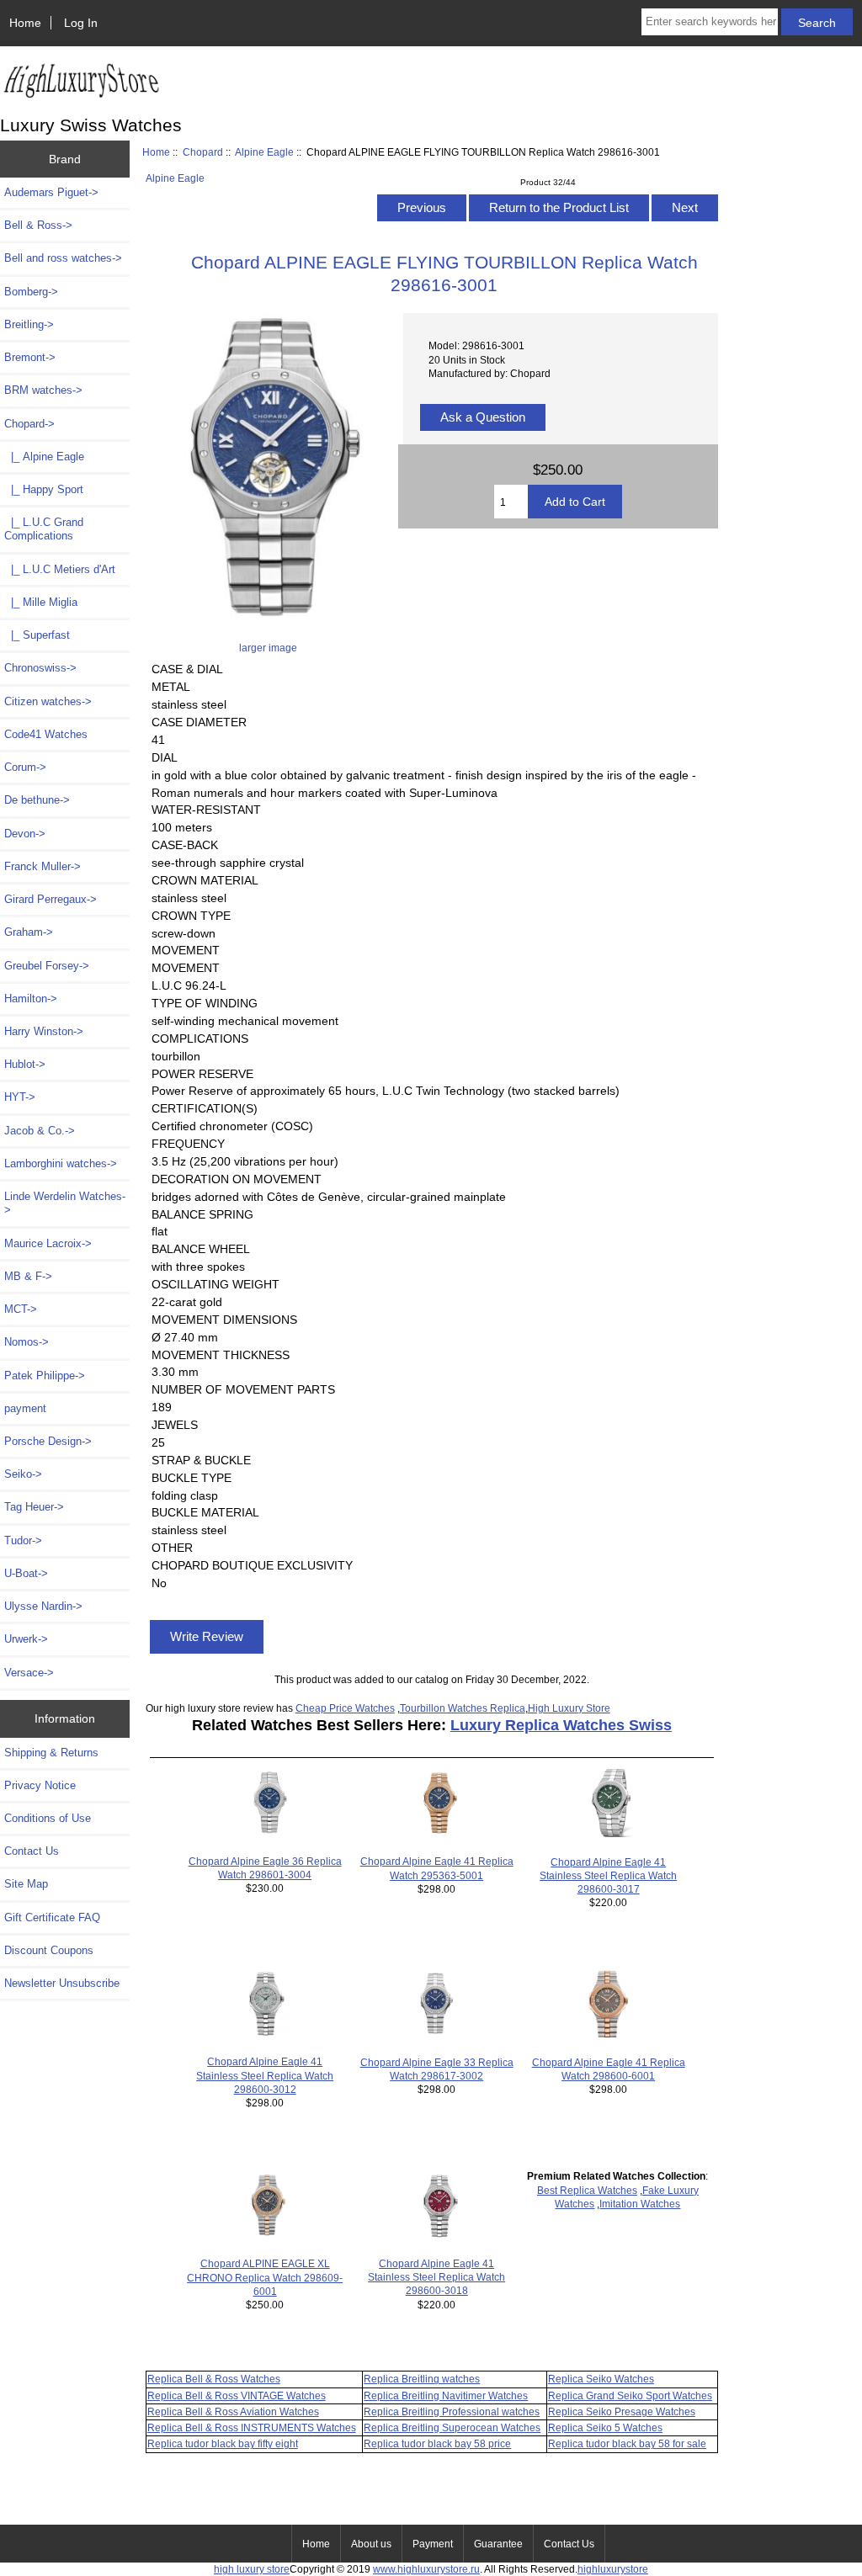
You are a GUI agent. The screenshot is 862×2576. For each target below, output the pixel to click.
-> (29, 424)
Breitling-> (29, 324)
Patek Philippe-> (45, 1376)
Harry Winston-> (44, 1031)
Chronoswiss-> (40, 668)
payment (25, 1408)
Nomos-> (27, 1342)
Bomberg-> (31, 292)
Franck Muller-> (43, 866)
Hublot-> (25, 1064)
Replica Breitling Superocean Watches (452, 2427)
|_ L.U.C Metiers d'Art (60, 569)
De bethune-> (37, 800)
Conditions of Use (48, 1818)
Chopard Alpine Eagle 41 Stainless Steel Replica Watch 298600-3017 (608, 1875)
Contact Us (32, 1851)
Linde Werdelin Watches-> (65, 1203)
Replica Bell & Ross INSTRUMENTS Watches (252, 2427)
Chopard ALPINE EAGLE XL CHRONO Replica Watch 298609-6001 (265, 2277)
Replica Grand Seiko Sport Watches (630, 2395)
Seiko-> (23, 1474)
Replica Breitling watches (422, 2379)
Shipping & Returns (51, 1753)
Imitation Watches (640, 2204)
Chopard (203, 152)
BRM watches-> (43, 390)
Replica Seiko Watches (601, 2379)
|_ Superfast (37, 635)
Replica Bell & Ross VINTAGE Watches (237, 2395)
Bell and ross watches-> (63, 258)
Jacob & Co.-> (40, 1131)
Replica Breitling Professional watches (452, 2411)
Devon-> (25, 834)
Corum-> (25, 767)
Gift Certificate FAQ (52, 1917)
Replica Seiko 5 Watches (605, 2427)
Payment (433, 2544)
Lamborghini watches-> (61, 1163)
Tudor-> (23, 1540)
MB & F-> (28, 1276)
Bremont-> (30, 357)
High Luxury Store (569, 1708)
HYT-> (20, 1097)
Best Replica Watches (587, 2190)
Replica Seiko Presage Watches (622, 2411)
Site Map (26, 1884)
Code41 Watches (46, 734)
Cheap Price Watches (345, 1708)
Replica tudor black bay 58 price (437, 2443)
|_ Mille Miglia (41, 602)
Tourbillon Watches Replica (463, 1708)
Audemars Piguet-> (51, 192)
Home (25, 23)
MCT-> (21, 1309)
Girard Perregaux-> (51, 899)
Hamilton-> (31, 999)
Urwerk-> (26, 1639)
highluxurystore (613, 2569)
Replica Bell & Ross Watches (214, 2379)
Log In (81, 23)
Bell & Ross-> (38, 225)
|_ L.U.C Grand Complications (44, 529)
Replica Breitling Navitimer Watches (446, 2395)
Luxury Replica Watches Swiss (561, 1725)
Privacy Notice (40, 1785)
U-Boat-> (26, 1573)
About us (371, 2544)
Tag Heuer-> (34, 1507)
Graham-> (29, 932)
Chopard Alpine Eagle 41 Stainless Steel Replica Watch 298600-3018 (436, 2277)
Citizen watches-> (48, 701)
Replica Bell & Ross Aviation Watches (233, 2411)
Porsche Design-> (48, 1441)
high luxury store (252, 2569)
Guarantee (498, 2544)
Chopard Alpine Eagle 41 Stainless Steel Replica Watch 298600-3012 (265, 2075)
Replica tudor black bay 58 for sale (627, 2443)
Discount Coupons (49, 1950)
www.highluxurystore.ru (426, 2569)
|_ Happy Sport (44, 489)
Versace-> (29, 1673)
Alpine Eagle (264, 152)
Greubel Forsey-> (47, 966)
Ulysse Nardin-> (43, 1606)
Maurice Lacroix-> (48, 1243)
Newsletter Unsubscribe (62, 1983)
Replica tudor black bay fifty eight (223, 2443)
